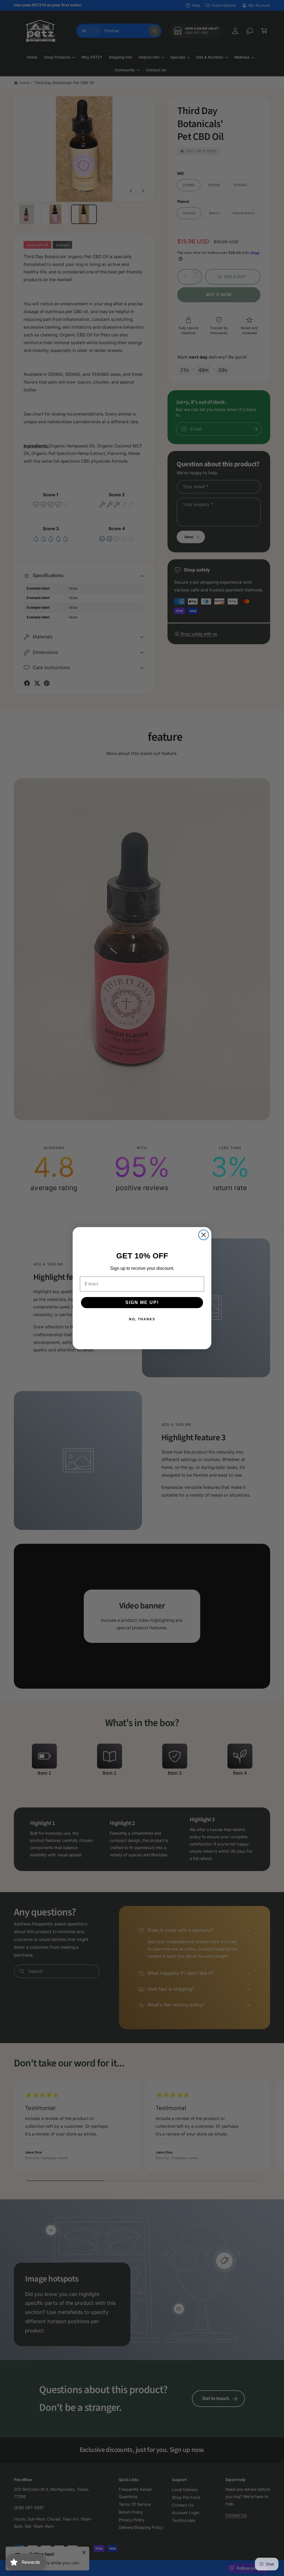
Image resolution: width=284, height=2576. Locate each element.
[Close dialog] (204, 1235)
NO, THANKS (142, 1319)
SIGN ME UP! (142, 1302)
